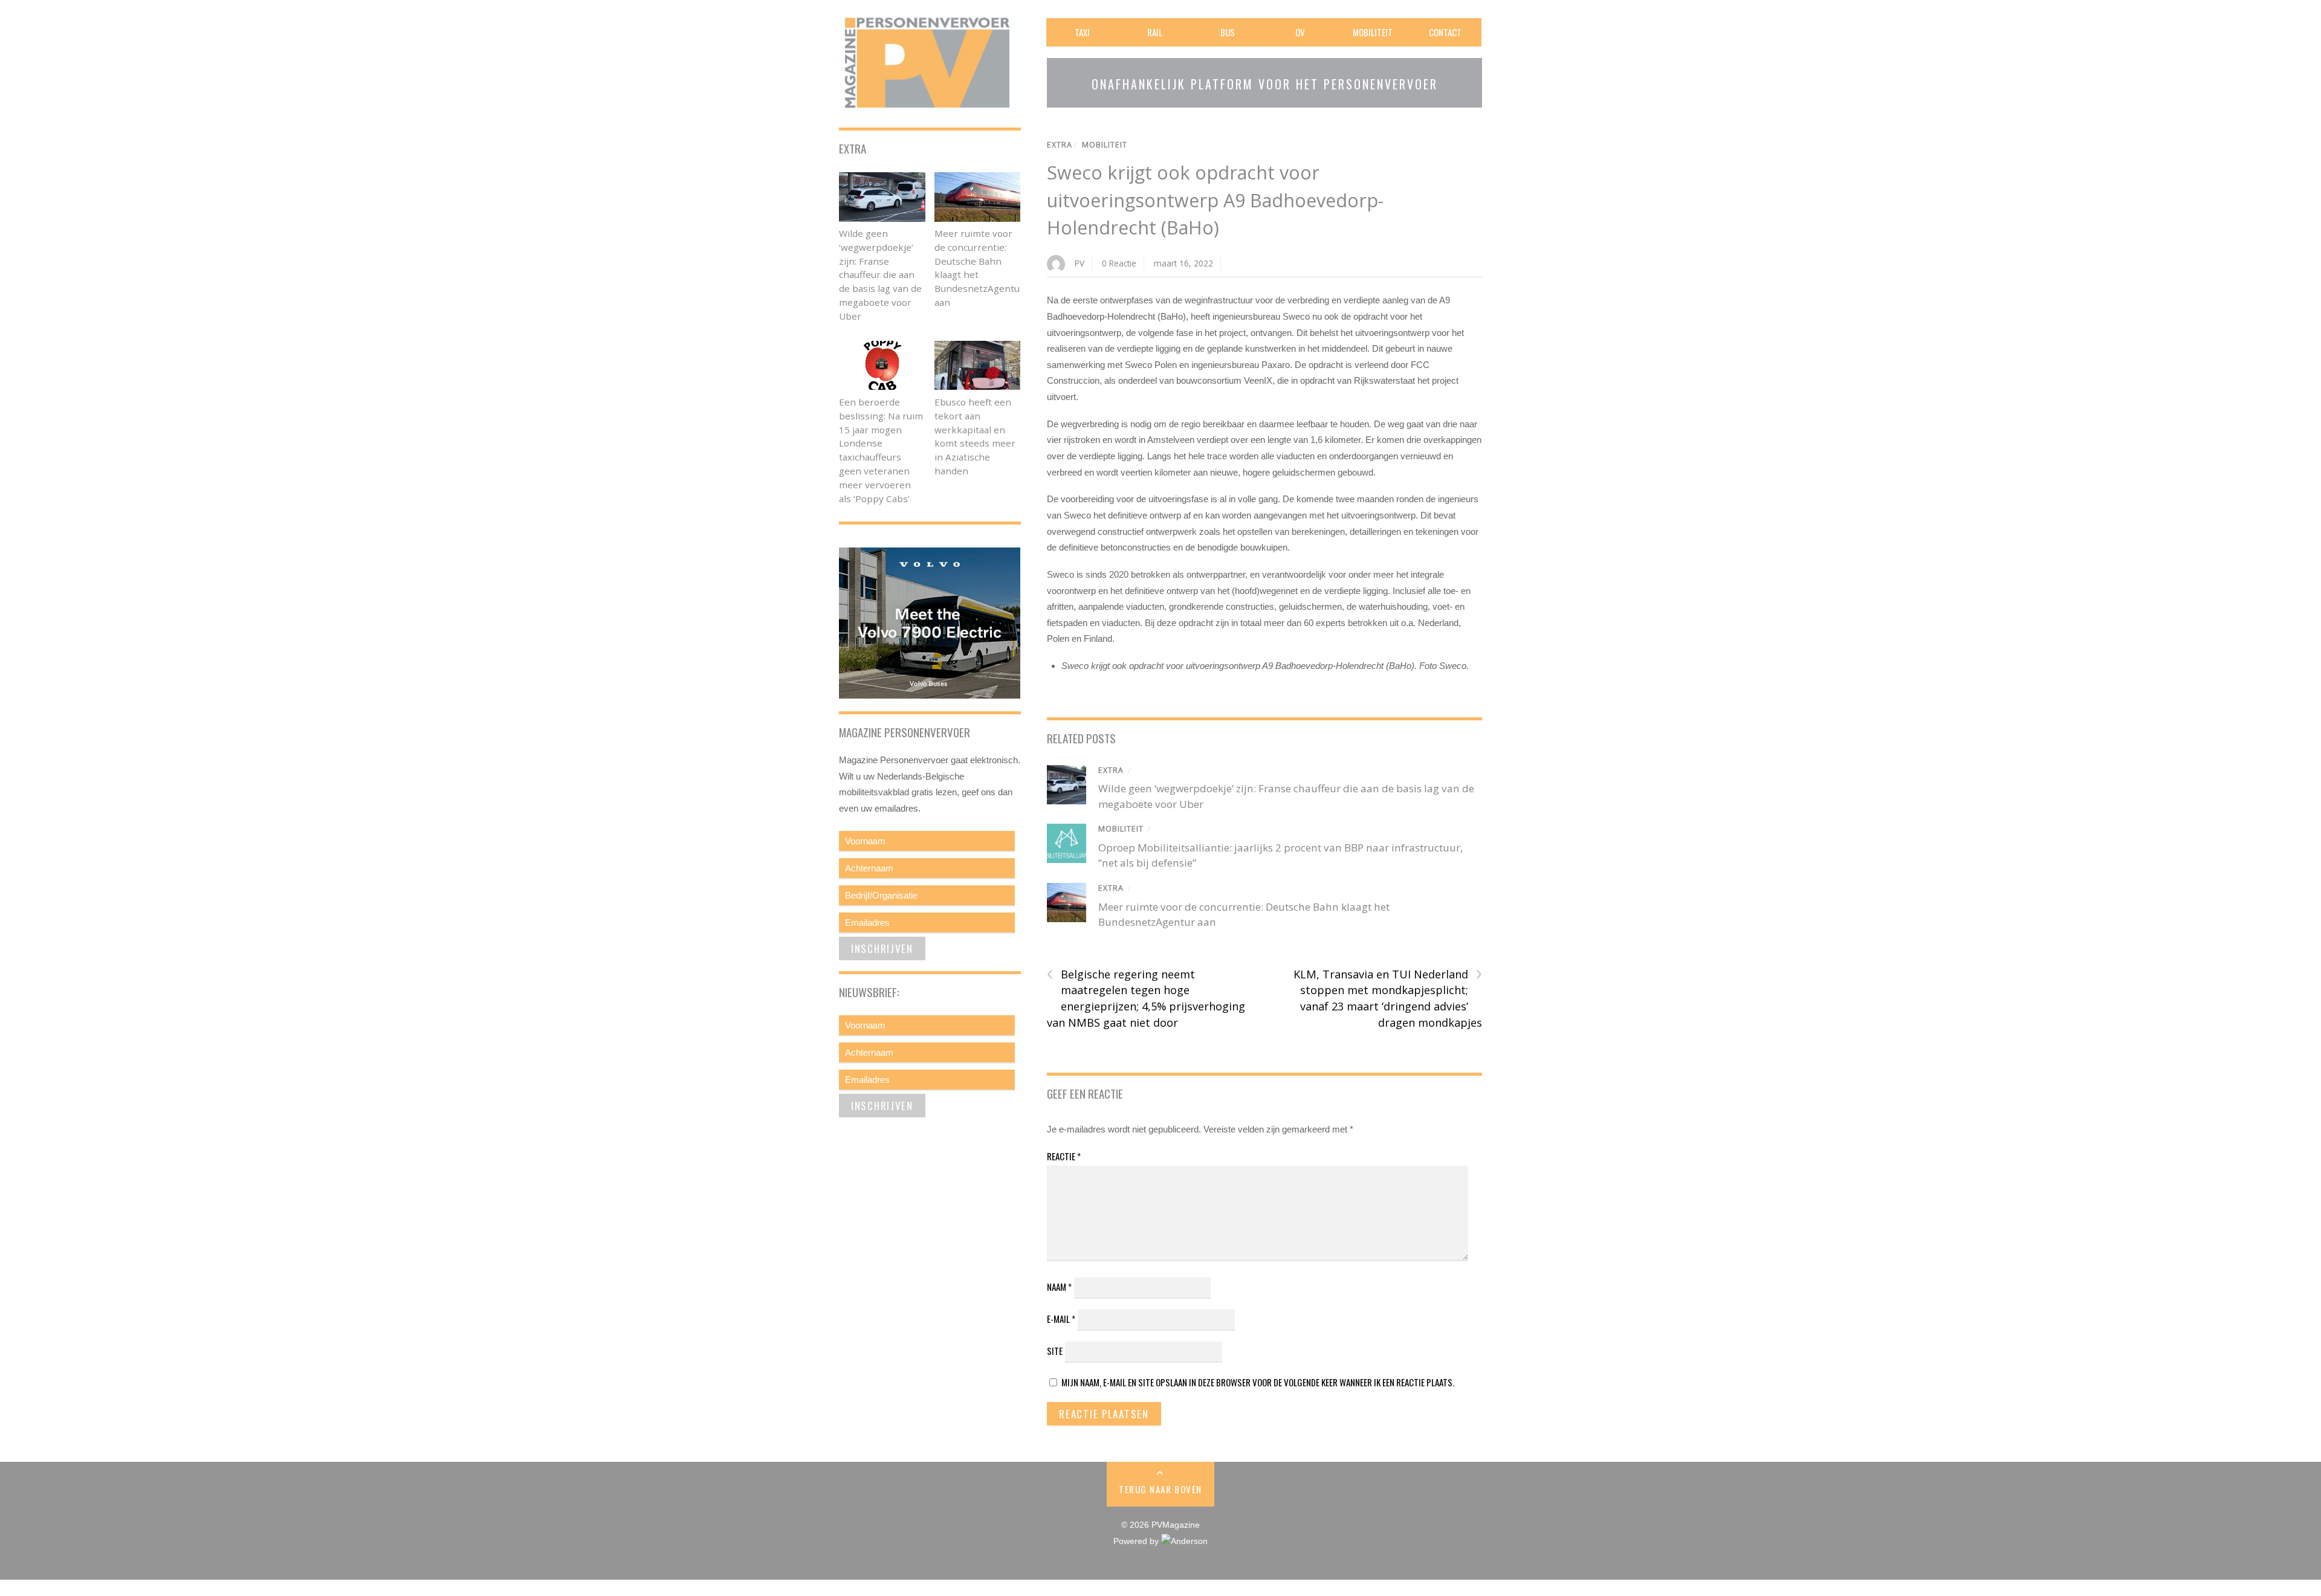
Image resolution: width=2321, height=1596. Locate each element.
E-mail (1061, 1319)
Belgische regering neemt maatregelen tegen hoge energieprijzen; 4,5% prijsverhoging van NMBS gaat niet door (1146, 998)
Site (1055, 1351)
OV (1300, 32)
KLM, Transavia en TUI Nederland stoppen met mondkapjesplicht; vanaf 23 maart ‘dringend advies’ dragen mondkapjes (1388, 998)
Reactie (1064, 1156)
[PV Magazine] (930, 106)
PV (1080, 263)
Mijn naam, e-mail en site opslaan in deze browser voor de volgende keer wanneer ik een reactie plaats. (1258, 1382)
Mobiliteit (1373, 32)
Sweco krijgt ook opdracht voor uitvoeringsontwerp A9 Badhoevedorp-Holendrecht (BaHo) (1215, 200)
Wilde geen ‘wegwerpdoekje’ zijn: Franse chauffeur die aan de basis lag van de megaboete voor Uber (880, 275)
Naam (1059, 1287)
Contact (1445, 32)
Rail (1155, 32)
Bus (1228, 32)
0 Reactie (1119, 263)
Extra (1060, 145)
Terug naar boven (1160, 1489)
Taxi (1082, 32)
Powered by (1137, 1541)
